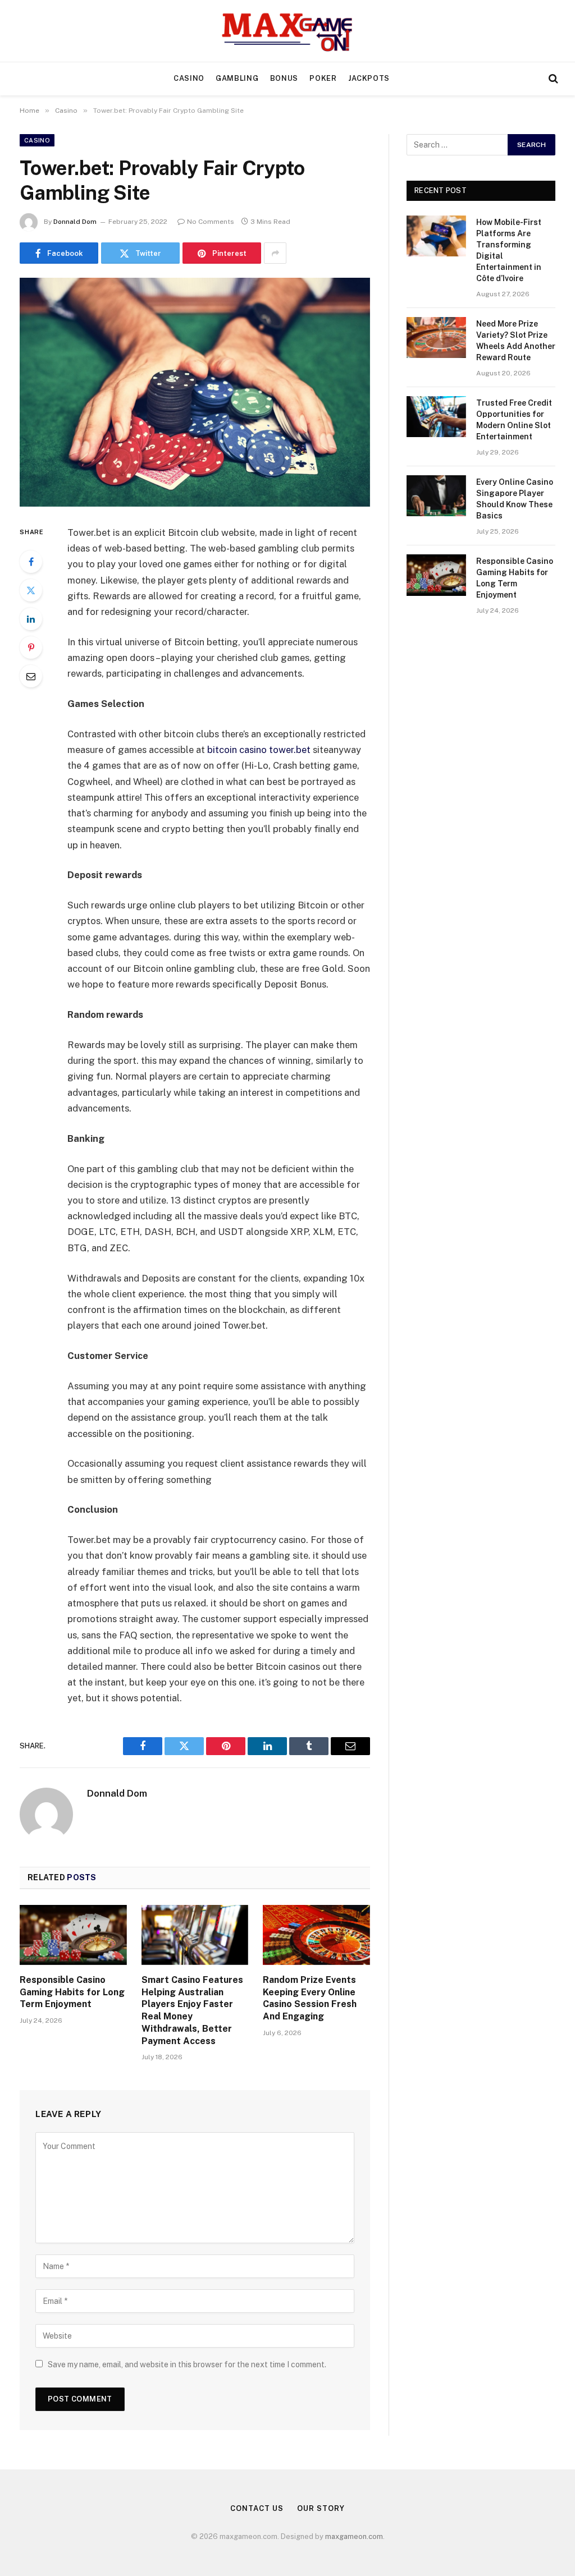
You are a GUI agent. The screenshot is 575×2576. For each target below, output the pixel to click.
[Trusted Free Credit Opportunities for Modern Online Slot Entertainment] (436, 417)
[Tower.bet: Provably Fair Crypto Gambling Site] (195, 392)
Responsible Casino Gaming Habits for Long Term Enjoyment (72, 1992)
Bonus (284, 78)
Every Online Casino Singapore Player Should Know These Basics (515, 499)
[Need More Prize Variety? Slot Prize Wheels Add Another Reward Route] (436, 338)
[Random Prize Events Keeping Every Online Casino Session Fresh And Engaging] (316, 1935)
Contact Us (257, 2508)
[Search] (552, 79)
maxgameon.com (354, 2536)
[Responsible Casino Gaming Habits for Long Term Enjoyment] (73, 1935)
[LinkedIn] (31, 619)
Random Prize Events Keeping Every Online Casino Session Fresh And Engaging (310, 1998)
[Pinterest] (31, 648)
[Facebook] (31, 562)
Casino (189, 78)
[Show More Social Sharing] (275, 253)
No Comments (211, 222)
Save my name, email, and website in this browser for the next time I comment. (187, 2364)
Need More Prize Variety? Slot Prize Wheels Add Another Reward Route (516, 341)
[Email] (31, 676)
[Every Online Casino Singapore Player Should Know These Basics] (436, 496)
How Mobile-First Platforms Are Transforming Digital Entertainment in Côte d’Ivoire (509, 250)
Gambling (237, 78)
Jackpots (369, 78)
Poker (323, 78)
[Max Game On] (287, 31)
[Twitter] (31, 590)
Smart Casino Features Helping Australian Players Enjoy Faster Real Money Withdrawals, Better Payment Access (192, 2010)
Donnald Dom (75, 222)
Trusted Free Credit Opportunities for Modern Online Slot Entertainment (514, 420)
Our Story (321, 2508)
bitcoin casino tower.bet (259, 750)
